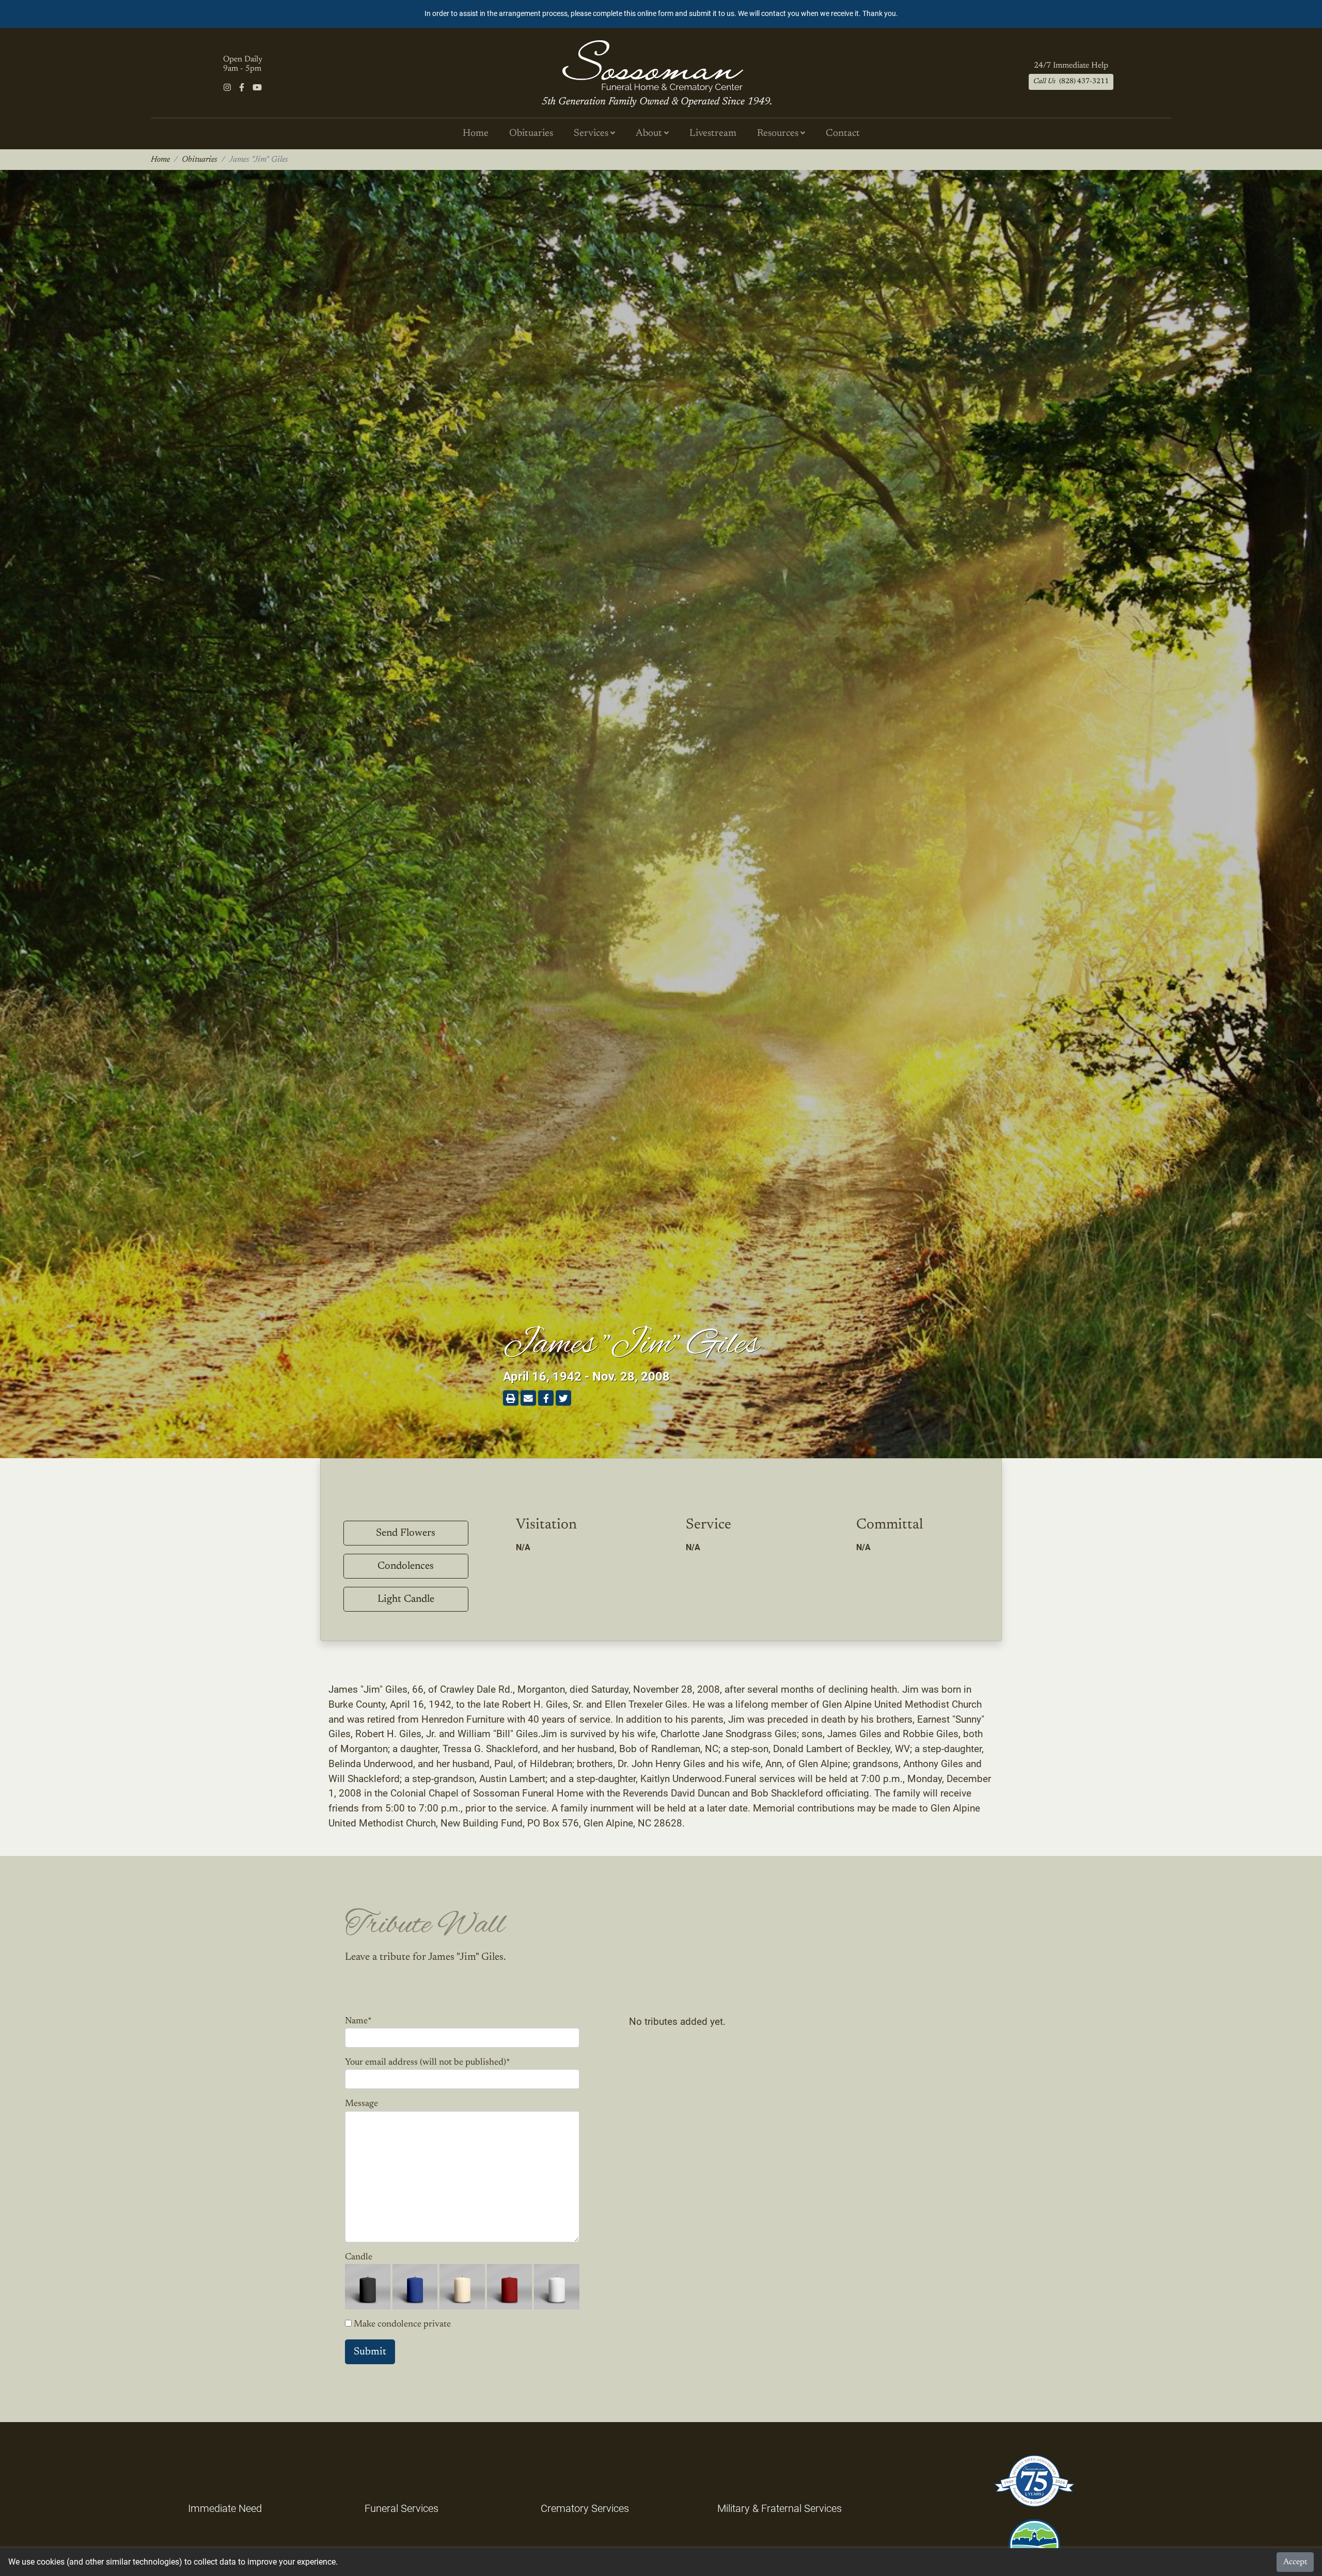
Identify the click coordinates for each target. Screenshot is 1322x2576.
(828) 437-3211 (1071, 82)
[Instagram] (227, 88)
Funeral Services (402, 2508)
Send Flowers (406, 1533)
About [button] (650, 134)
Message (361, 2104)
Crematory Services (585, 2508)
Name (358, 2021)
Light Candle (406, 1599)
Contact (843, 134)
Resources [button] (779, 134)
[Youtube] (257, 88)
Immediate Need (225, 2508)
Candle (359, 2257)
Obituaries (531, 134)
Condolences (406, 1566)
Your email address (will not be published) (428, 2063)
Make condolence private (402, 2324)
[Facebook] (242, 88)
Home (476, 134)
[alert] (661, 14)
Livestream (713, 134)
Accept (1295, 2562)
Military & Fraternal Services (780, 2508)
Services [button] (592, 134)
